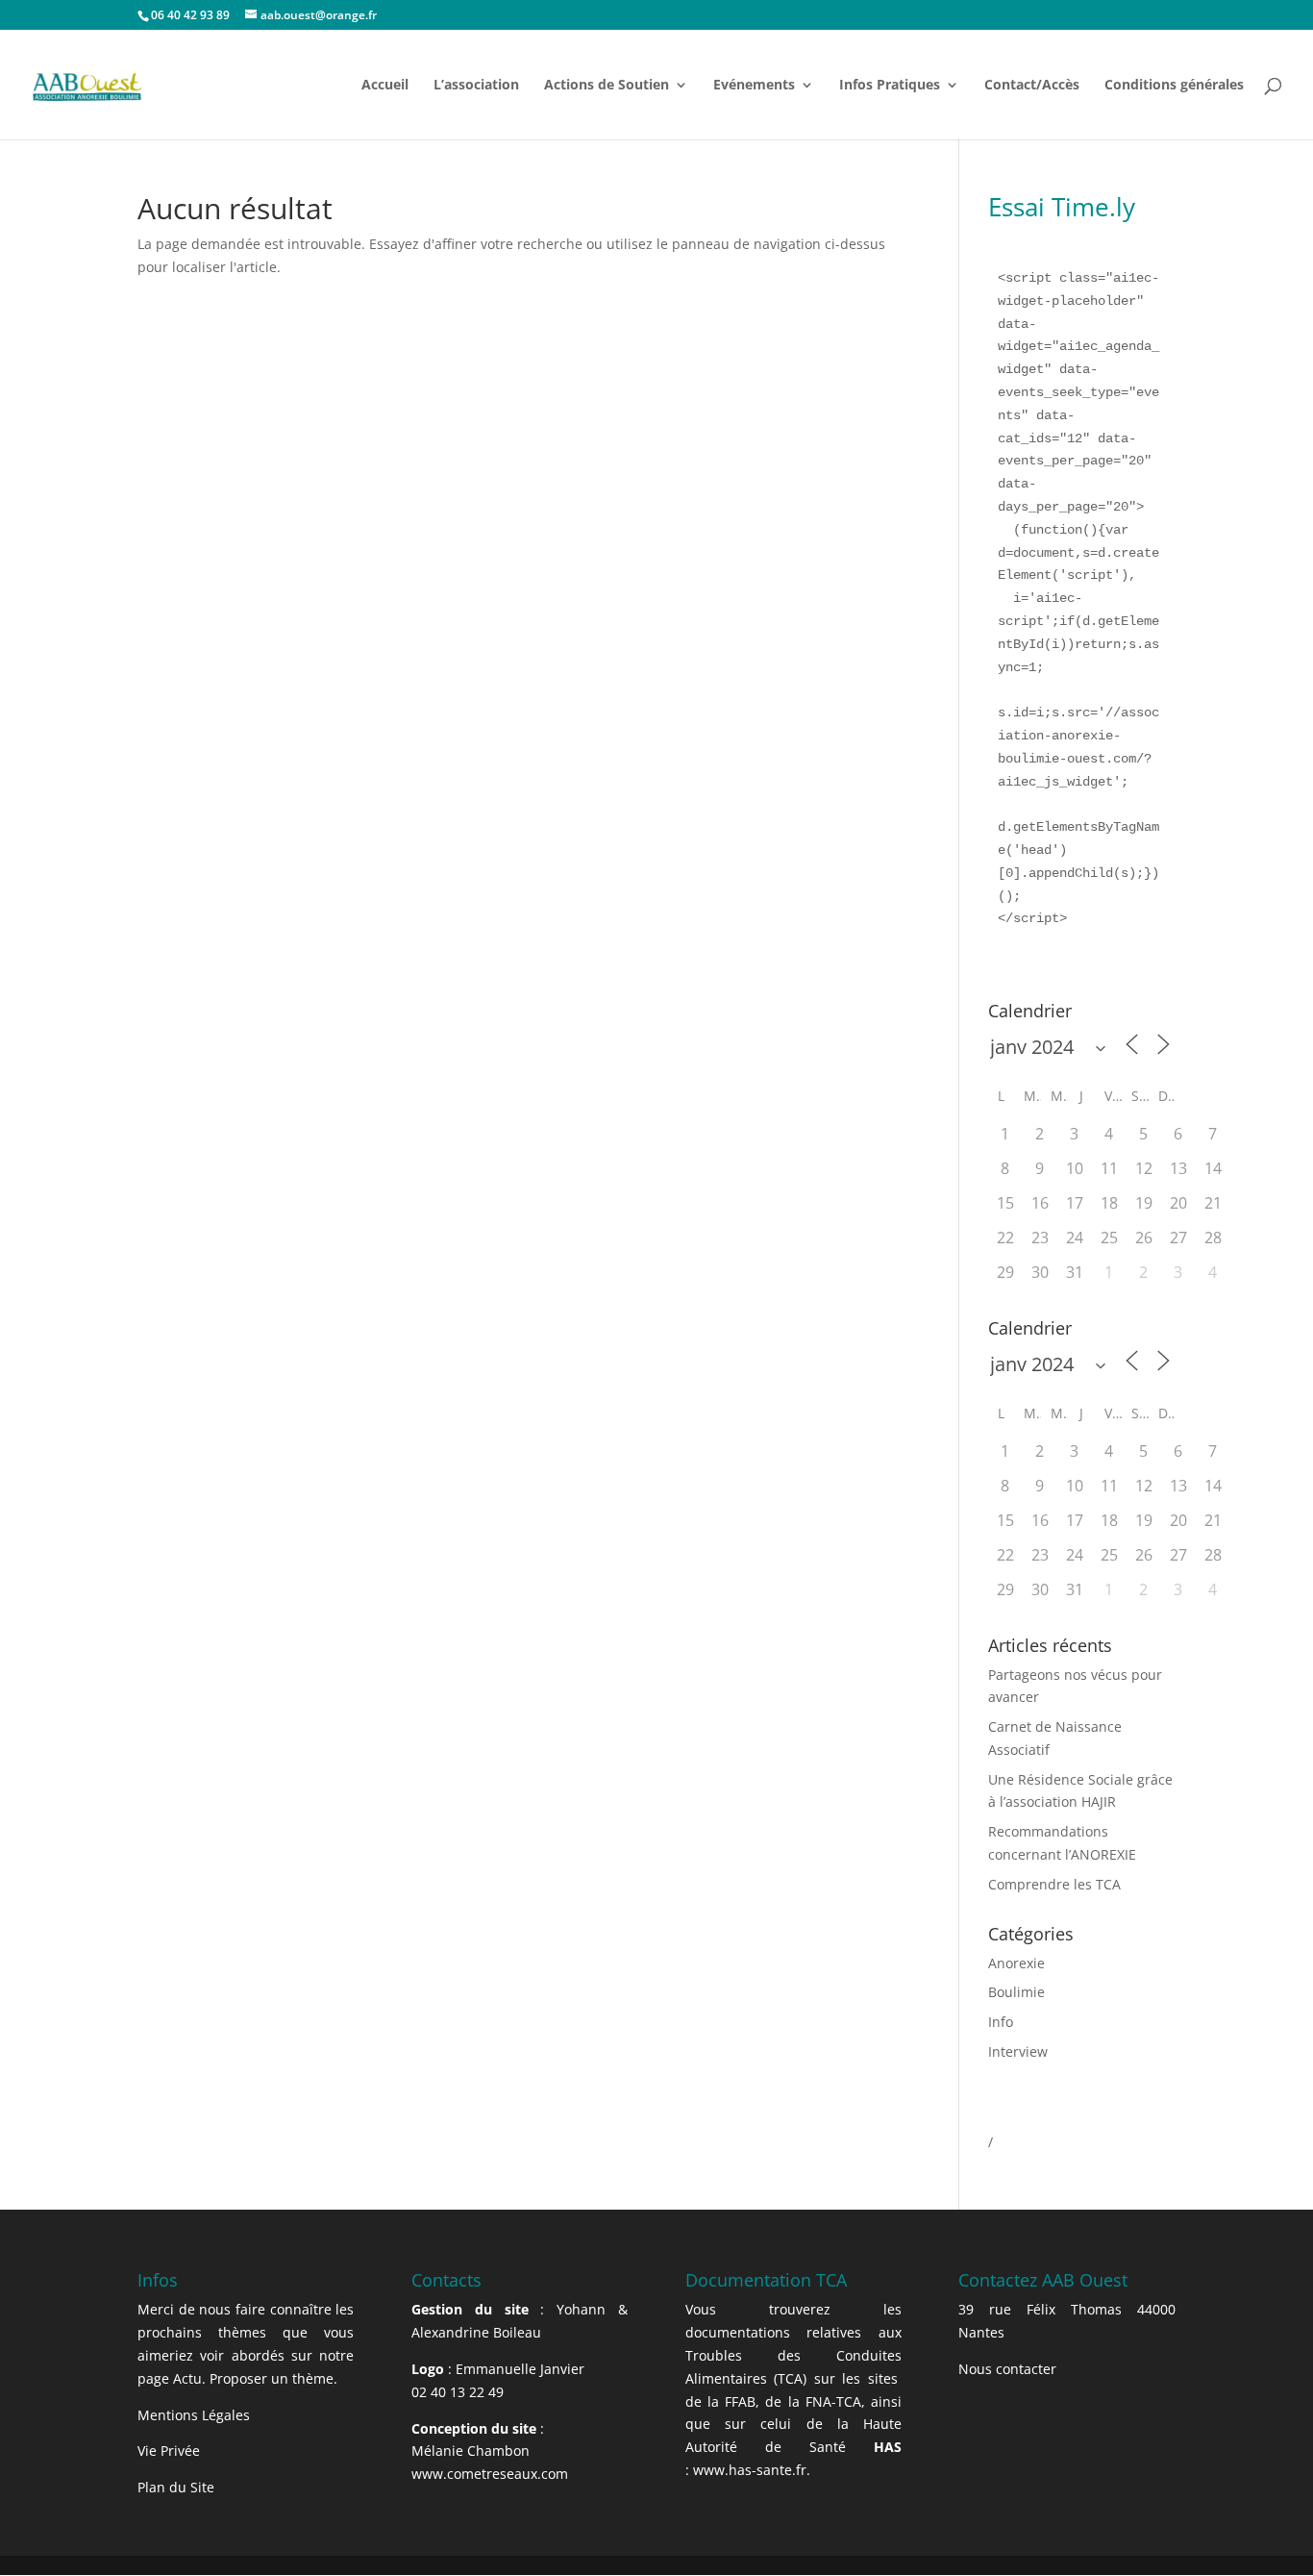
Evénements (754, 86)
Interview (1018, 2051)
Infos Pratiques (890, 86)
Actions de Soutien (607, 86)
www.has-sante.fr (750, 2470)
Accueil (385, 86)
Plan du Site (176, 2487)
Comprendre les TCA (1054, 1884)
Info (1001, 2022)
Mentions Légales (194, 2415)
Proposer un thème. (273, 2378)
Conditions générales (1174, 86)
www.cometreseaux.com (490, 2474)
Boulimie (1016, 1992)
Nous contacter (1007, 2369)
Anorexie (1016, 1963)
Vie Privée (169, 2451)
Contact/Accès (1032, 86)
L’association (476, 86)
